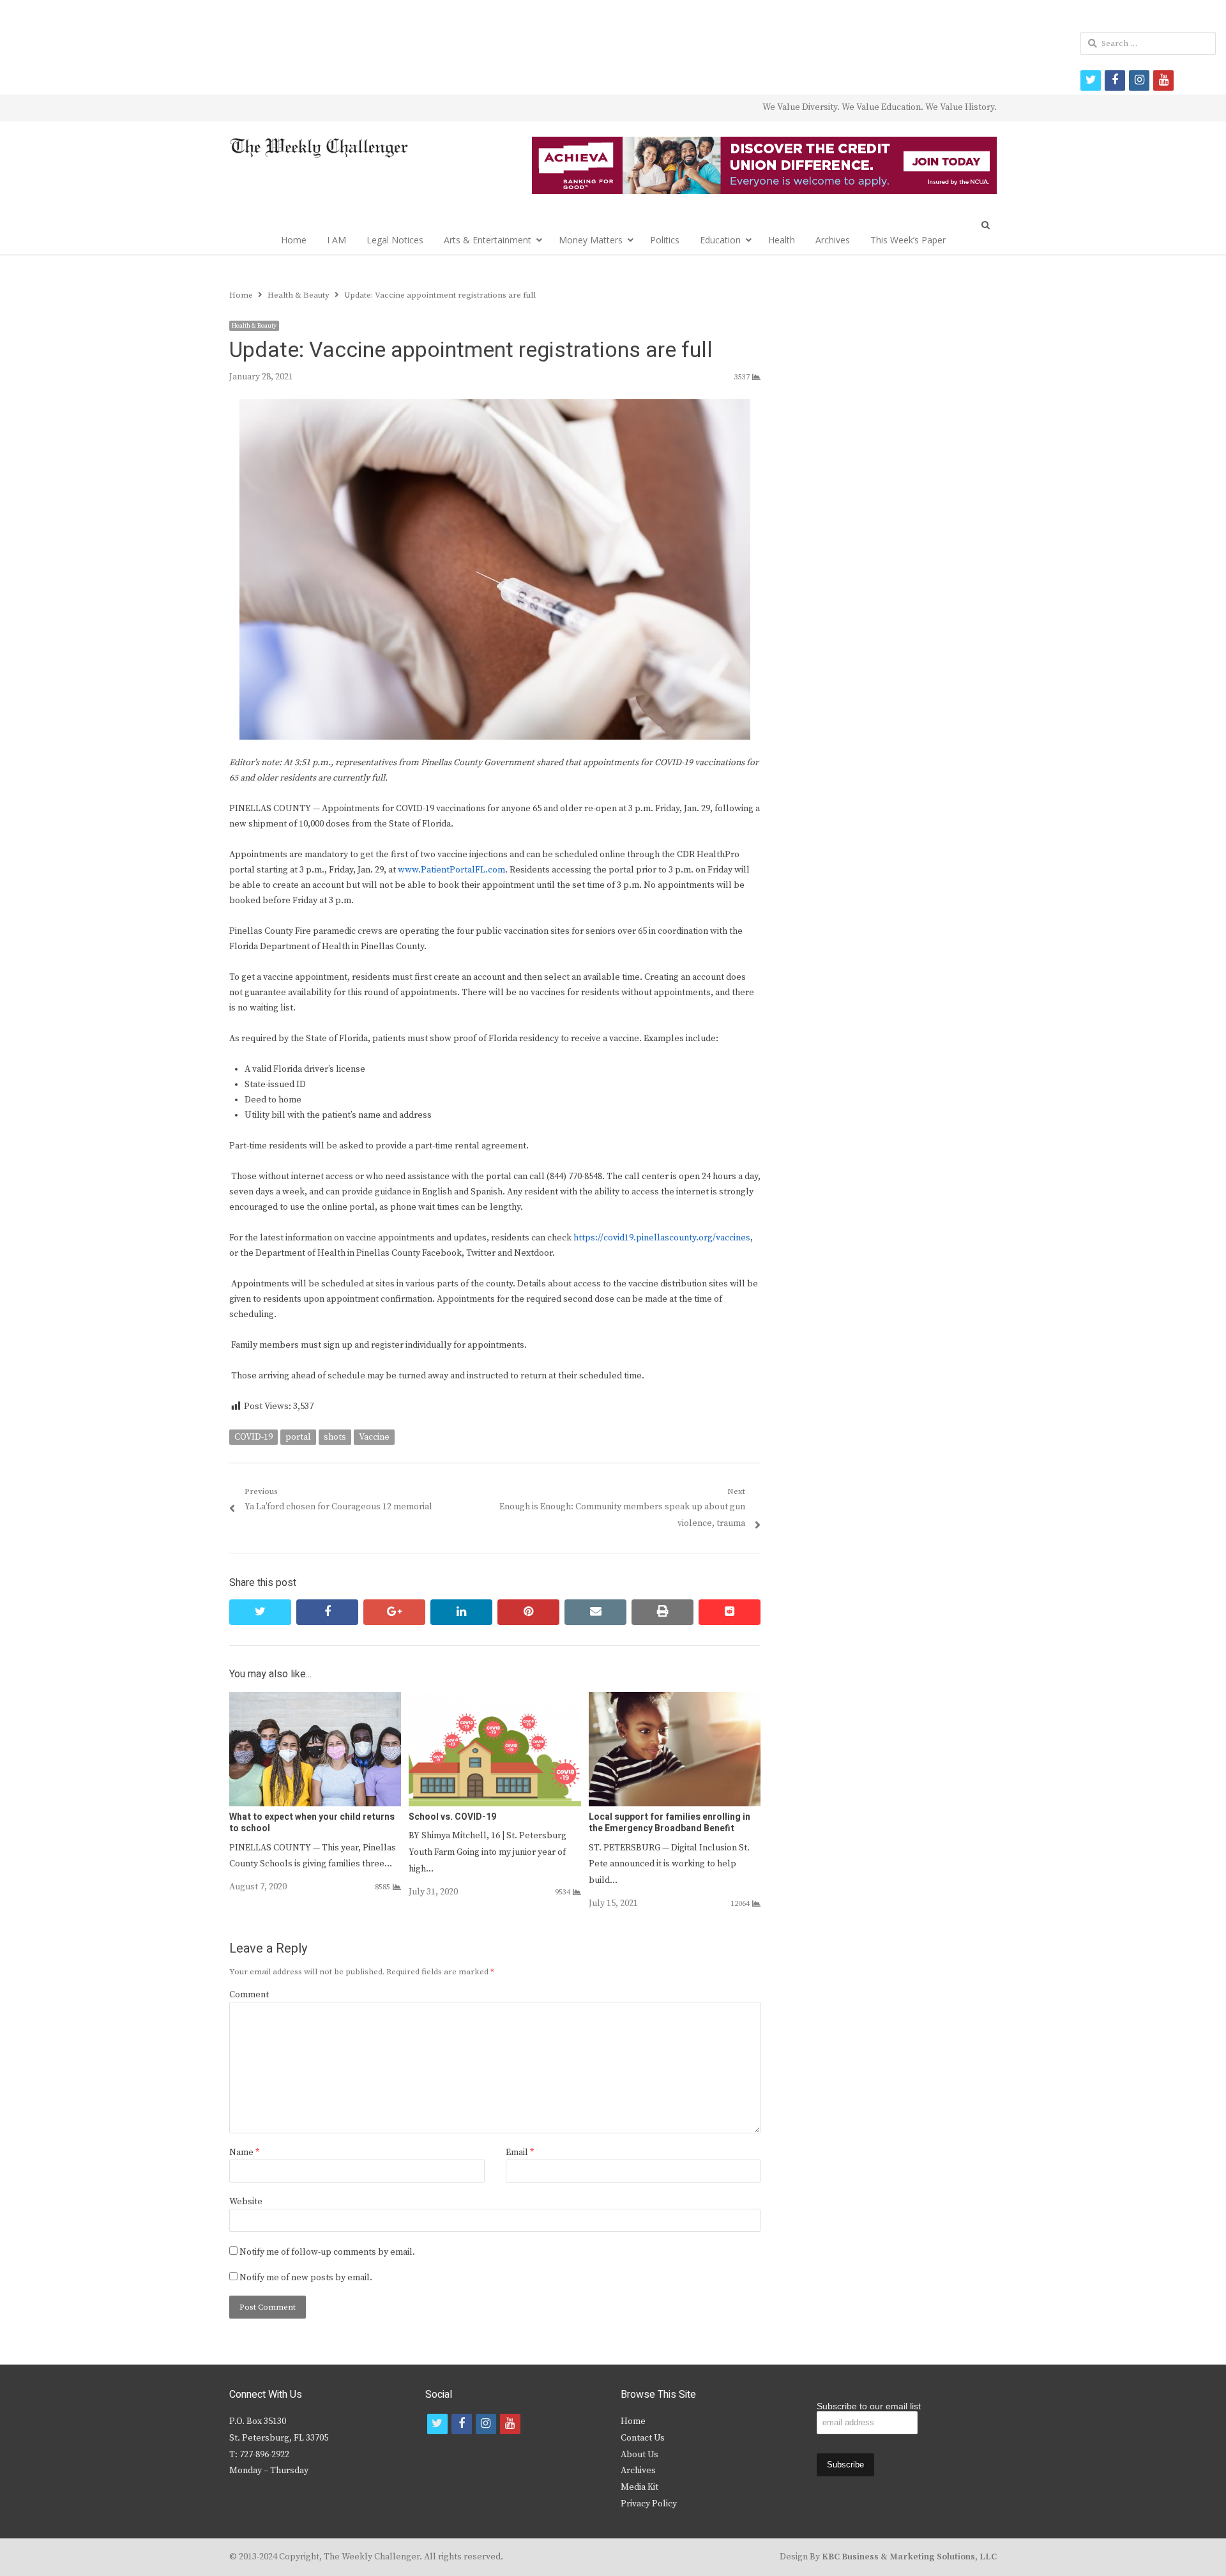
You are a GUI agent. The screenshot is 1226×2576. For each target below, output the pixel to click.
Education (720, 240)
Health (782, 240)
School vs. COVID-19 (452, 1817)
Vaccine (374, 1437)
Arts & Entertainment (488, 240)
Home (294, 240)
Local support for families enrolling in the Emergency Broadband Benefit (670, 1823)
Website (246, 2202)
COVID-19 (254, 1437)
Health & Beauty (254, 326)
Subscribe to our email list (869, 2406)
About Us (639, 2455)
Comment (249, 1995)
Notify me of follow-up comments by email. (327, 2252)
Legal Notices (395, 240)
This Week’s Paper (908, 240)
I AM (337, 240)
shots (335, 1437)
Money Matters (591, 240)
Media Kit (639, 2487)
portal (298, 1437)
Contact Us (643, 2438)
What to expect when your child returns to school (312, 1823)
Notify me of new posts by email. (306, 2278)
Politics (665, 240)
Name (244, 2153)
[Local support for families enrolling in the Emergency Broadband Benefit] (675, 1700)
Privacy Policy (649, 2504)
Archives (833, 240)
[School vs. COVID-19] (495, 1700)
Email (520, 2153)
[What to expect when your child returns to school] (315, 1700)
